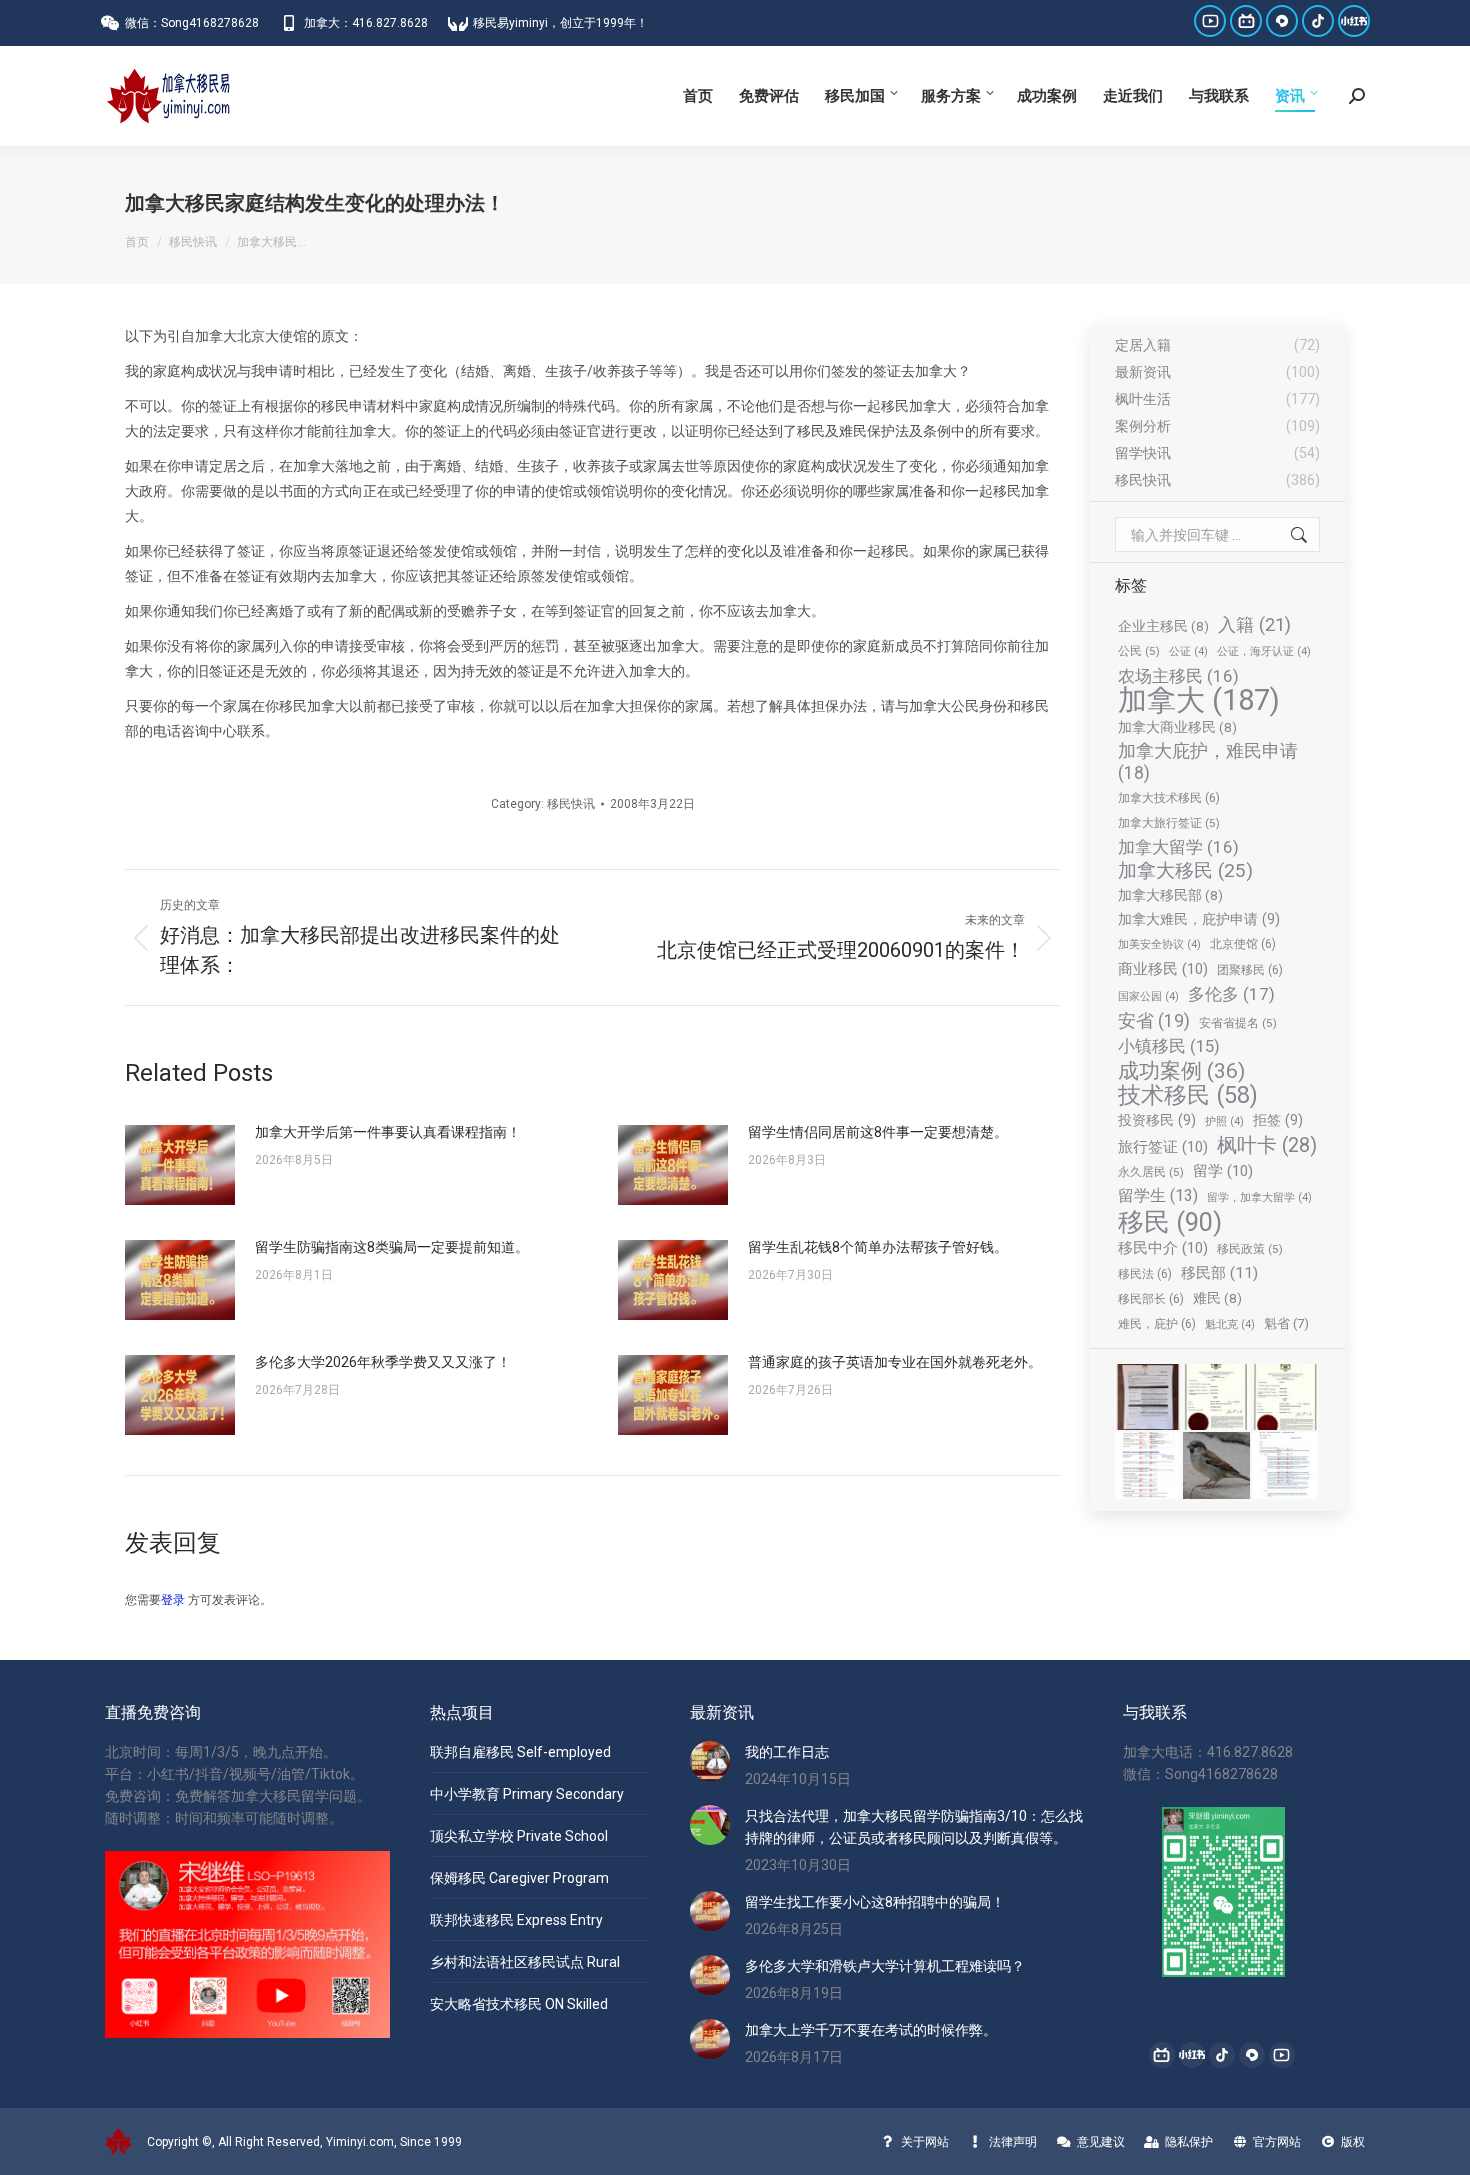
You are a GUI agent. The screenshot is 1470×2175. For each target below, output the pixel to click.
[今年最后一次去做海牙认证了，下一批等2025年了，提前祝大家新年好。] (1286, 1398)
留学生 (1158, 1195)
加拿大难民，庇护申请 (1199, 919)
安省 (1154, 1020)
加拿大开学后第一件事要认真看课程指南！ (388, 1132)
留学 (1223, 1171)
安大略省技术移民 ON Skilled (519, 2004)
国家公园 (1148, 996)
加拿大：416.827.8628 (366, 23)
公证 (1188, 651)
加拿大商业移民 (1177, 727)
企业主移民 (1163, 626)
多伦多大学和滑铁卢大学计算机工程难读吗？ (885, 1966)
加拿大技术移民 (1169, 797)
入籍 (1254, 624)
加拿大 (1199, 700)
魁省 (1286, 1323)
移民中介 (1163, 1248)
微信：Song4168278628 (192, 23)
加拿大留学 (1178, 847)
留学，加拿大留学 (1259, 1197)
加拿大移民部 (1170, 895)
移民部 (1219, 1273)
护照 (1224, 1121)
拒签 (1278, 1120)
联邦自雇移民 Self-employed (520, 1752)
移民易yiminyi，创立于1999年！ (560, 23)
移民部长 (1151, 1298)
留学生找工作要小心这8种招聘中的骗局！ (875, 1902)
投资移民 (1157, 1120)
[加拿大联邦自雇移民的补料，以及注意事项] (1286, 1466)
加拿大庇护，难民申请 (1208, 762)
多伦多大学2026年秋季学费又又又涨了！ (383, 1362)
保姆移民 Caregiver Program (519, 1878)
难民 (1217, 1298)
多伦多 (1231, 994)
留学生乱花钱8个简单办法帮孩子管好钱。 (878, 1247)
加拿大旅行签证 (1169, 823)
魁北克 (1230, 1324)
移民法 (1145, 1273)
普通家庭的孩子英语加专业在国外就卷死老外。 (895, 1362)
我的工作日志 (787, 1752)
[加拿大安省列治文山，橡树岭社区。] (1217, 1466)
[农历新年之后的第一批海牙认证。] (1217, 1398)
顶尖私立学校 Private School (519, 1836)
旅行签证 (1163, 1147)
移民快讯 (571, 804)
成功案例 (1181, 1071)
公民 (1139, 651)
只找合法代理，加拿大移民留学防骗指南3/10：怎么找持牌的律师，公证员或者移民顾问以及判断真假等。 (914, 1827)
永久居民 (1151, 1172)
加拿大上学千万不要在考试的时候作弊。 (871, 2030)
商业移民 (1163, 969)
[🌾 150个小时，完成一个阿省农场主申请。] (1149, 1398)
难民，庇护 (1157, 1323)
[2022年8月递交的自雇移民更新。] (1149, 1466)
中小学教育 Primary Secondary (527, 1794)
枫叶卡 (1267, 1146)
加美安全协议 (1159, 944)
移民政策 (1250, 1249)
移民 (1170, 1222)
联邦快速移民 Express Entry (516, 1920)
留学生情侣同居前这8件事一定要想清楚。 (878, 1132)
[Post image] (180, 1165)
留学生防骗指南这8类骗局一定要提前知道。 (392, 1247)
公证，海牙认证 (1264, 651)
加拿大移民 (1185, 871)
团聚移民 (1250, 969)
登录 (173, 1600)
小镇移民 (1169, 1046)
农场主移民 (1178, 676)
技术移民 (1188, 1095)
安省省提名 (1238, 1023)
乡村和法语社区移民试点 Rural (525, 1962)
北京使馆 (1243, 943)
